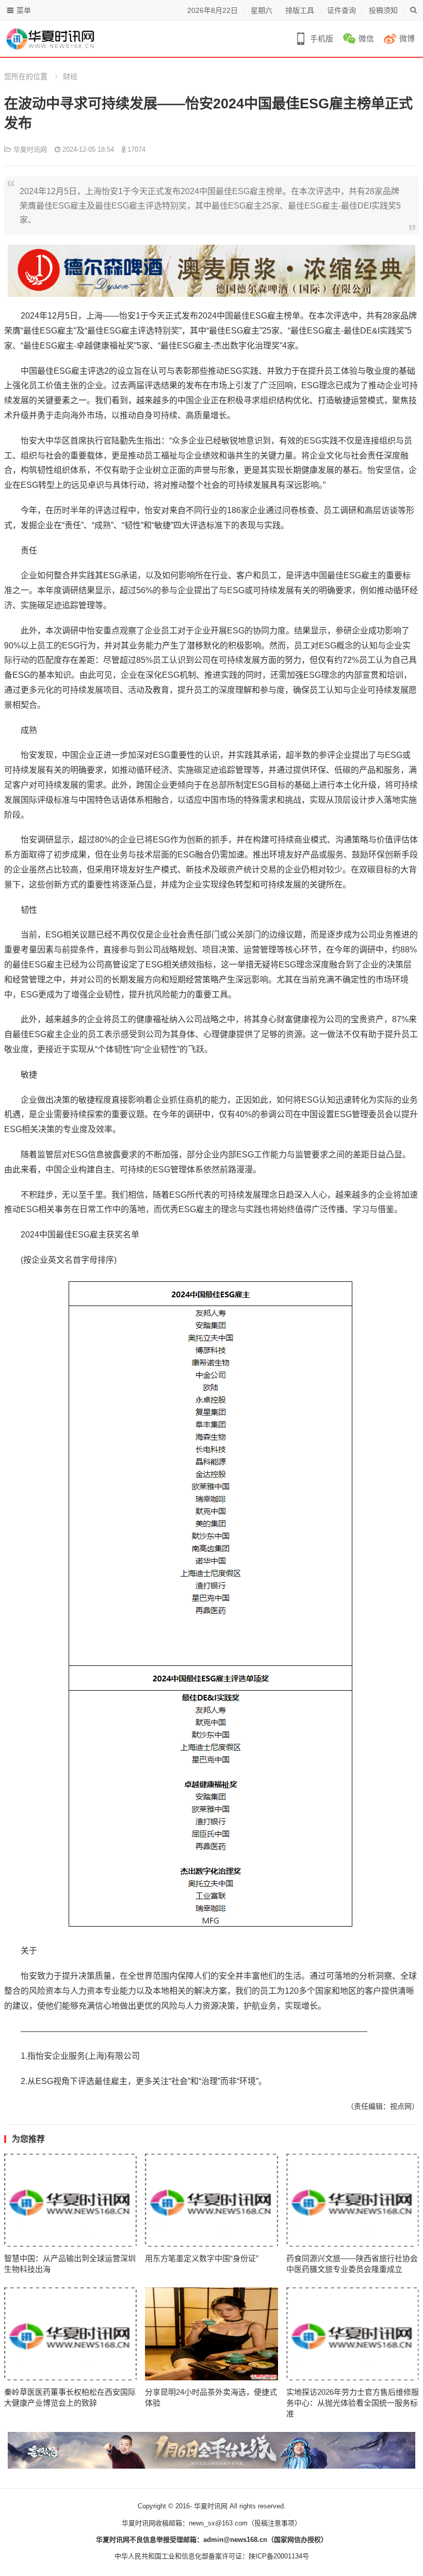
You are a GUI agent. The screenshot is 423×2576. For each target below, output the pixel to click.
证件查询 (341, 10)
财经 (70, 76)
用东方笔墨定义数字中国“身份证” (202, 2258)
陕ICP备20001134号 (279, 2556)
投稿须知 (383, 10)
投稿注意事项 (274, 2523)
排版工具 (300, 10)
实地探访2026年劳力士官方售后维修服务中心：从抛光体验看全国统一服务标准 (353, 2403)
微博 (407, 38)
